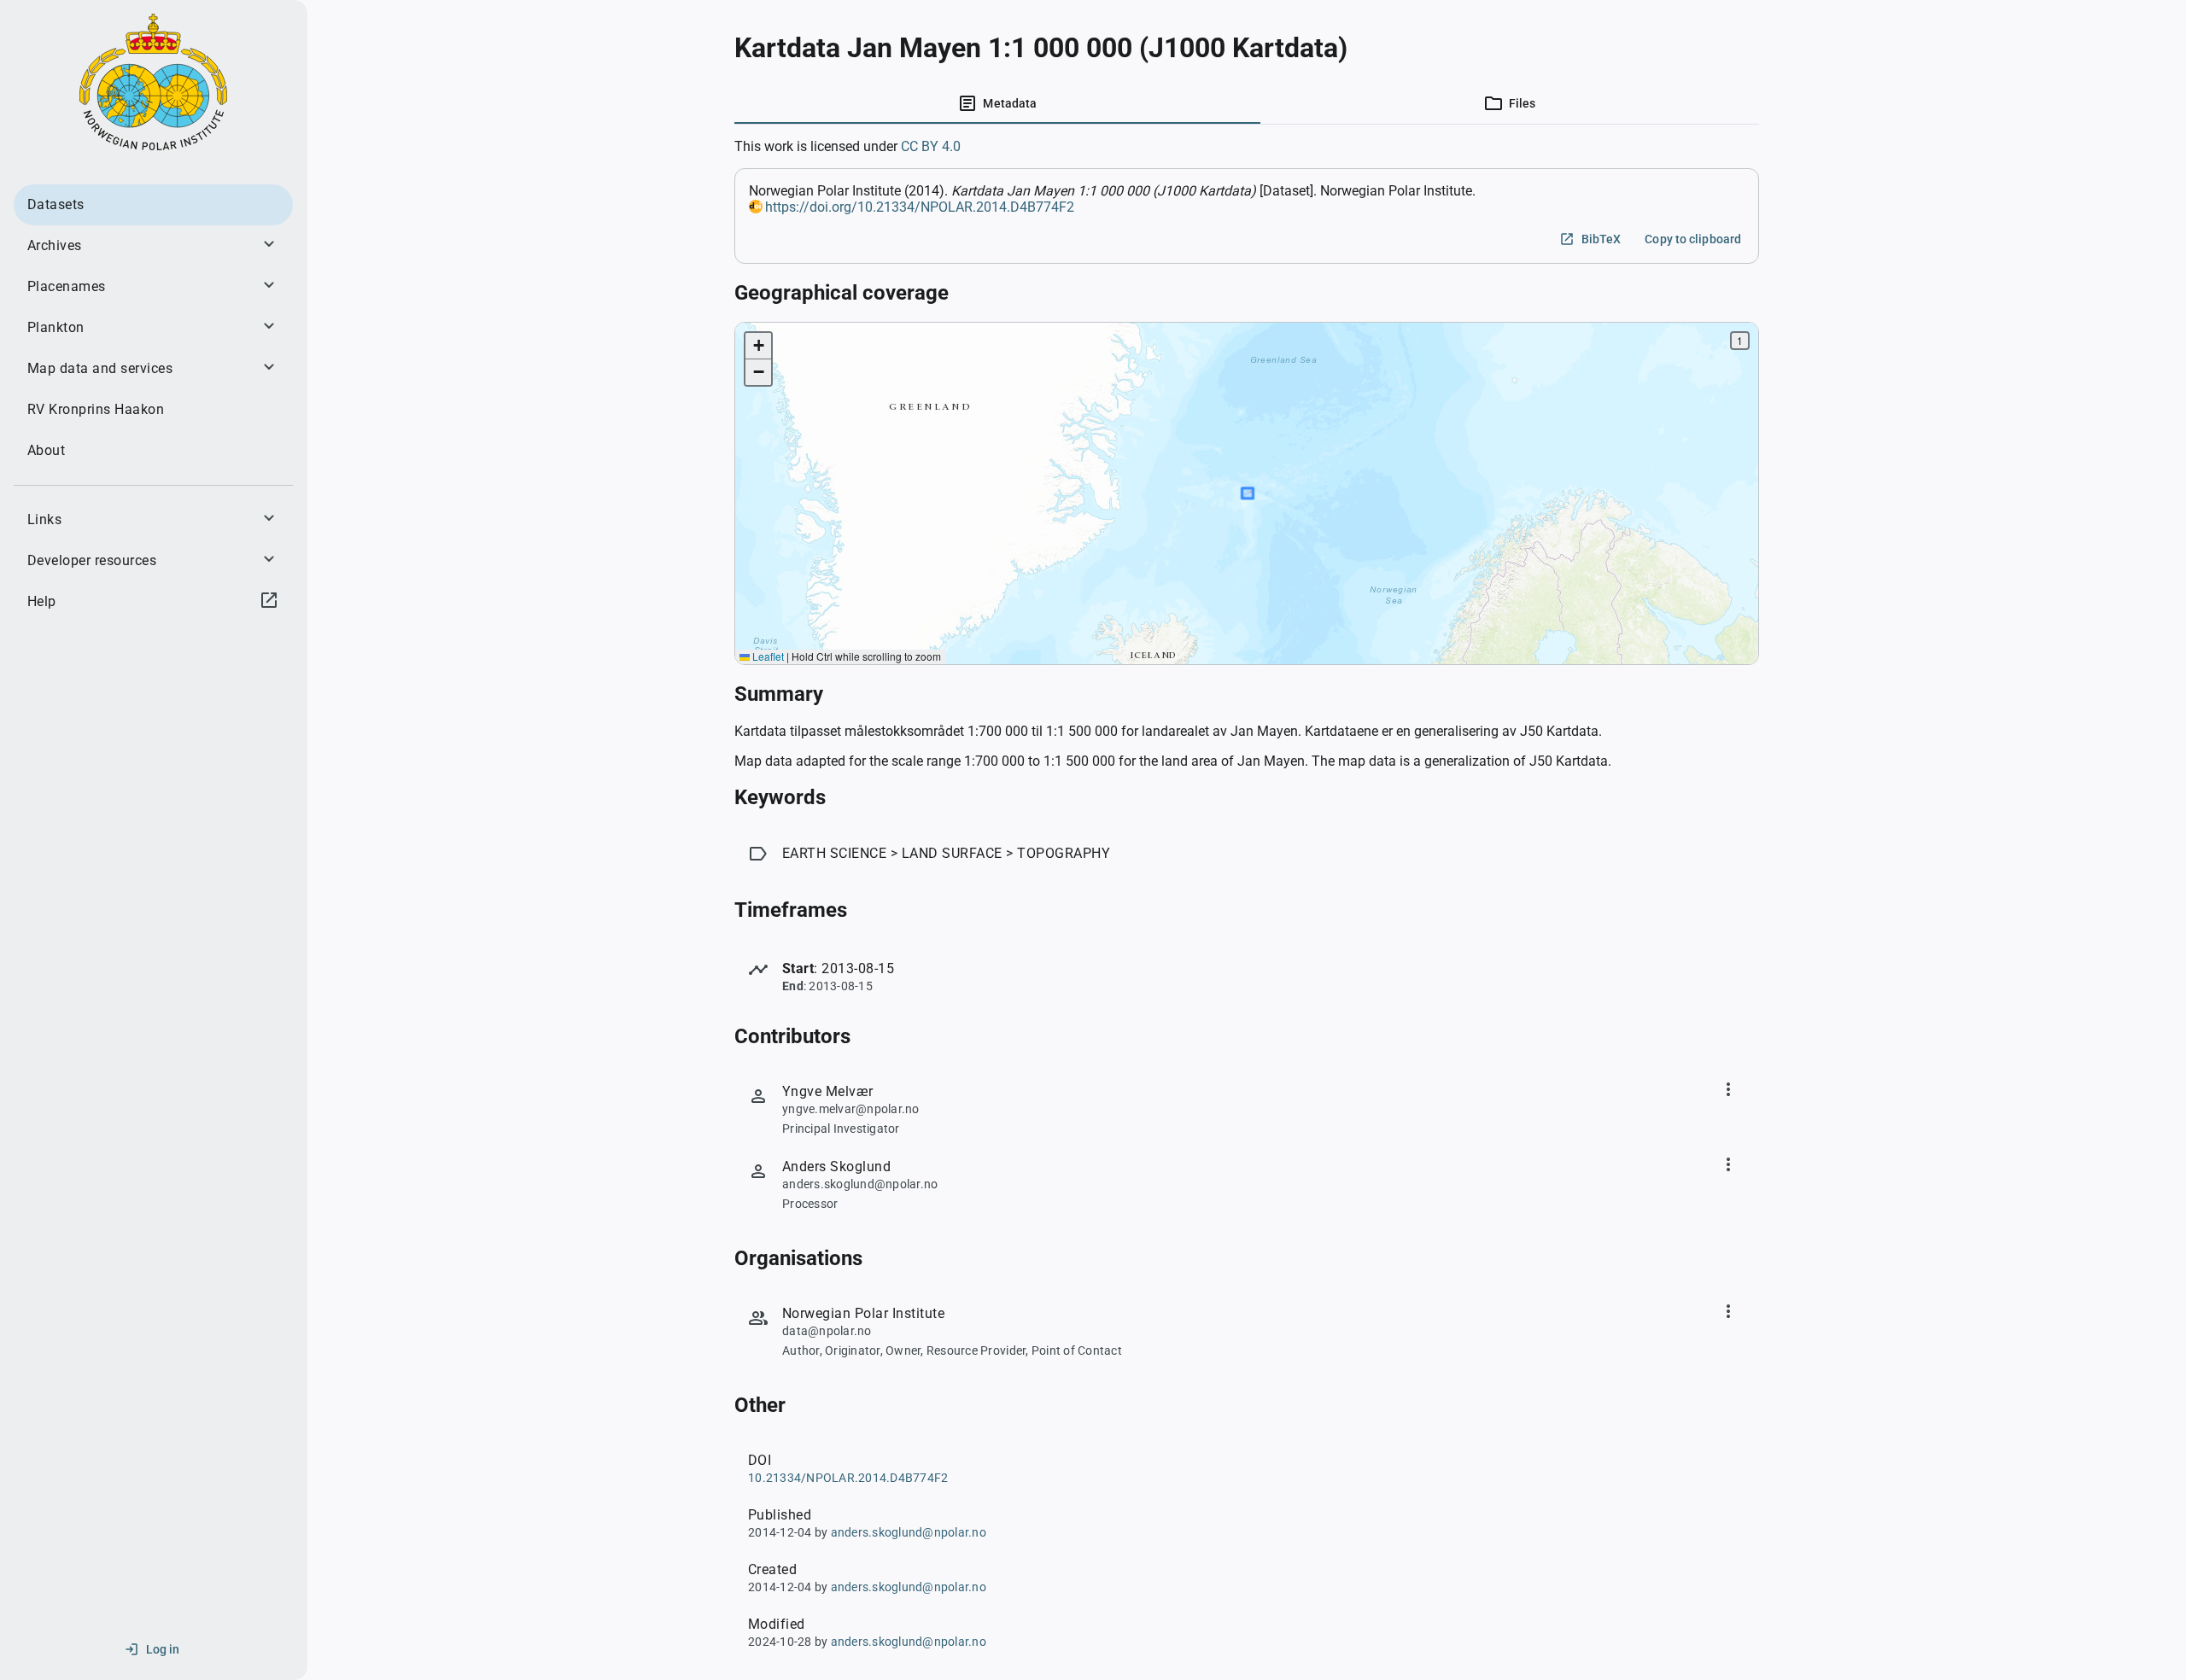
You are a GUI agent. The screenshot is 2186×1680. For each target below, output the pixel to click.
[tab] (997, 103)
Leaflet (767, 656)
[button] (758, 346)
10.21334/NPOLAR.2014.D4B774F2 (848, 1478)
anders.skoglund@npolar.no (909, 1532)
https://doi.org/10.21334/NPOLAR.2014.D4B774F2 (920, 207)
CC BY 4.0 (931, 146)
